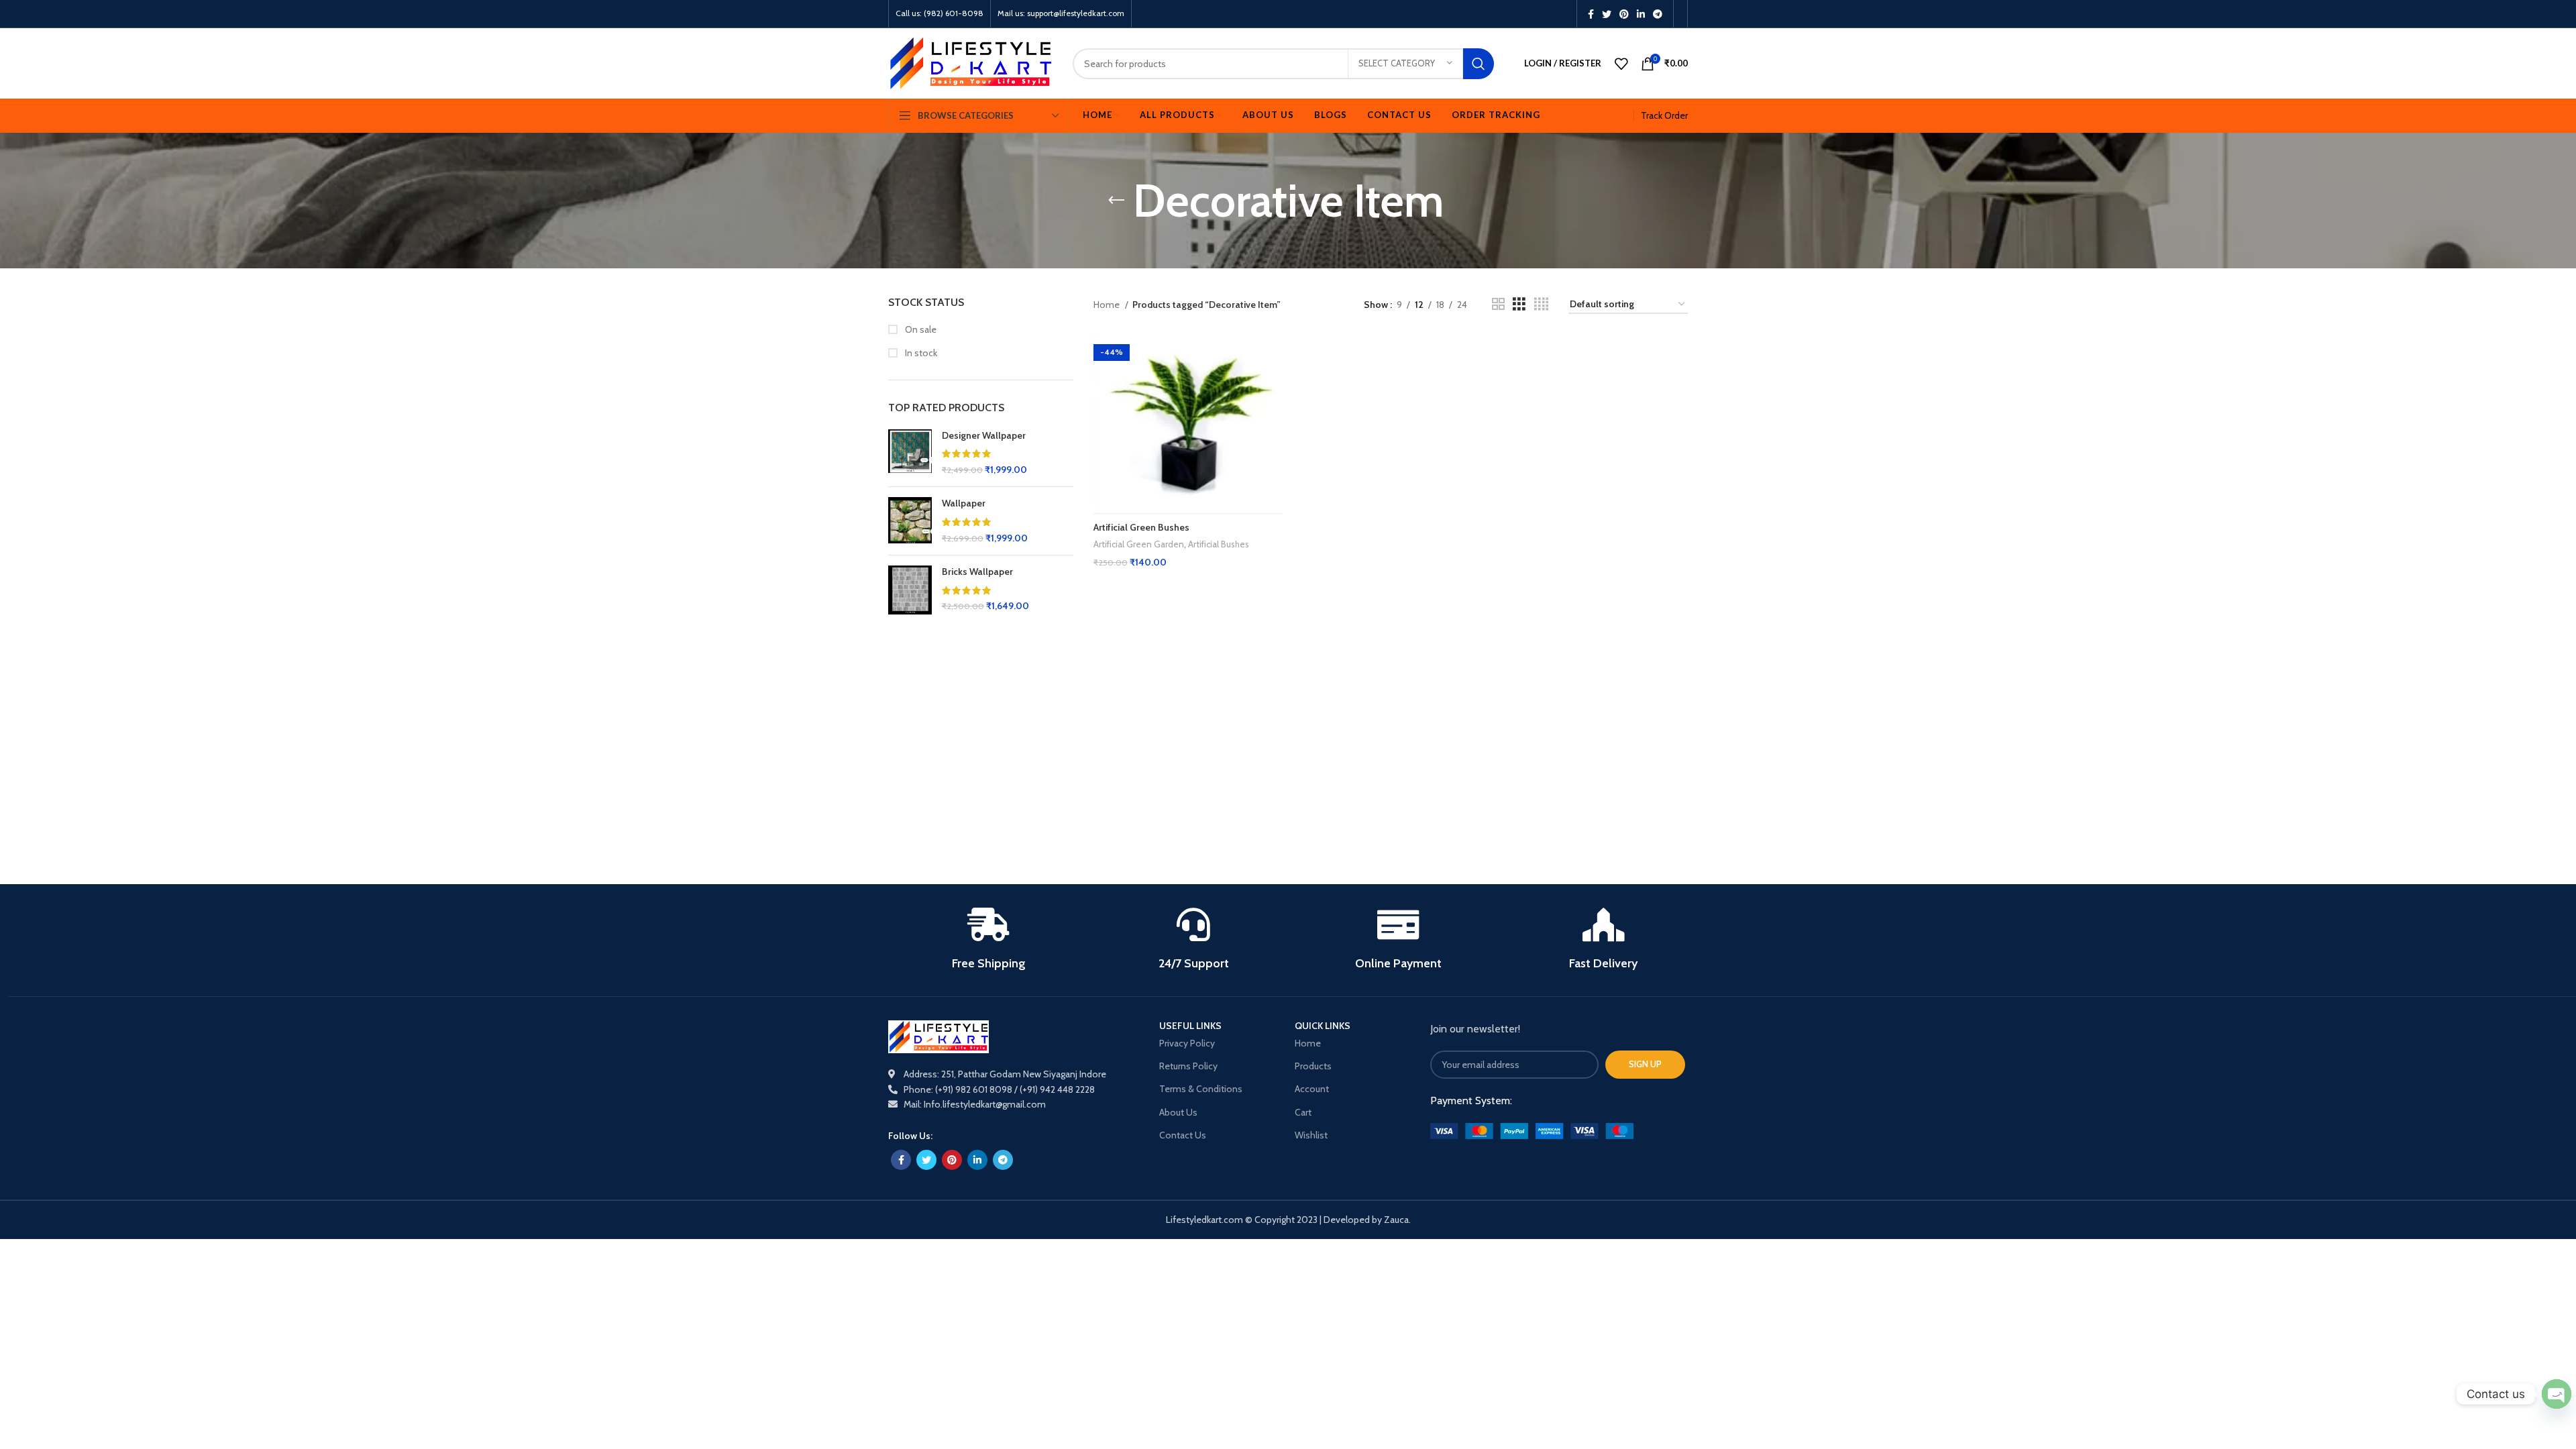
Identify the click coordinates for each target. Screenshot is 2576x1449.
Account (1312, 1089)
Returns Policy (1188, 1066)
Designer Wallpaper (984, 435)
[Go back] (1116, 201)
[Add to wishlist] (1273, 386)
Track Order (1664, 115)
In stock (920, 353)
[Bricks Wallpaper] (910, 590)
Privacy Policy (1187, 1043)
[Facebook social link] (1591, 14)
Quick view (1273, 356)
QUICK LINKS (1323, 1026)
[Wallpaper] (910, 521)
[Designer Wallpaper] (910, 453)
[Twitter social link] (1607, 14)
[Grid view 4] (1541, 304)
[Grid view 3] (1519, 304)
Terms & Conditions (1201, 1089)
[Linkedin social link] (1641, 14)
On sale (920, 329)
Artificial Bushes (1219, 544)
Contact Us (1183, 1135)
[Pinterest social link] (1624, 14)
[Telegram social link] (1658, 14)
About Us (1178, 1112)
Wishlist (1311, 1135)
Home (1108, 305)
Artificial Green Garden (1139, 544)
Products (1313, 1066)
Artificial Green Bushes (1141, 527)
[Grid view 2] (1498, 304)
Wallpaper (964, 503)
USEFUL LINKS (1190, 1026)
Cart (1303, 1112)
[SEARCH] (1479, 64)
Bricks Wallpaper (977, 572)
